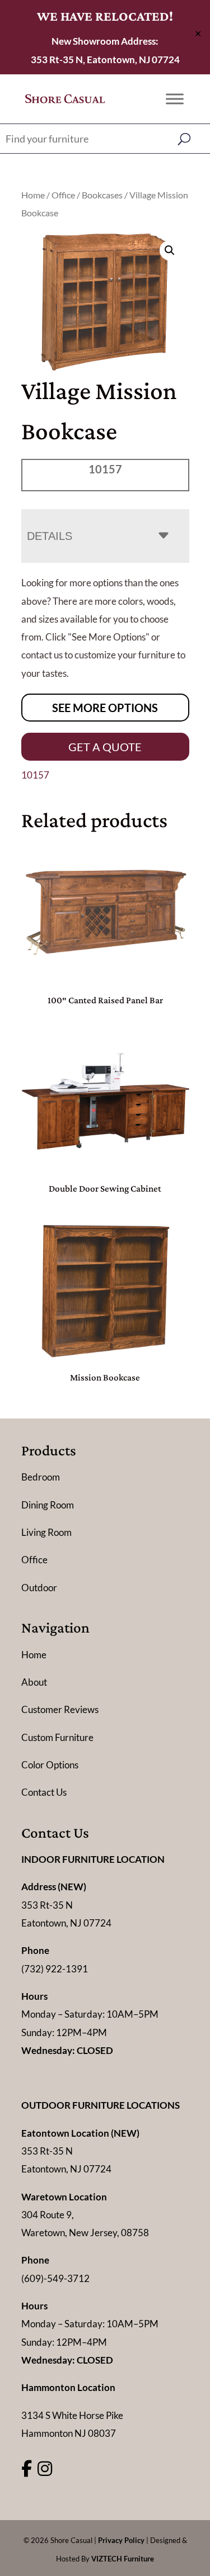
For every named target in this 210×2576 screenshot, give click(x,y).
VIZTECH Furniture (123, 2559)
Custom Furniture (57, 1737)
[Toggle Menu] (175, 99)
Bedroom (41, 1477)
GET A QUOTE (105, 747)
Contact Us (44, 1792)
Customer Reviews (60, 1709)
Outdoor (39, 1588)
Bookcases (102, 195)
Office (63, 195)
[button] (170, 250)
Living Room (46, 1532)
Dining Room (48, 1505)
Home (33, 195)
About (34, 1682)
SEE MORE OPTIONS (105, 708)
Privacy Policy (121, 2540)
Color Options (50, 1765)
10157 (35, 775)
